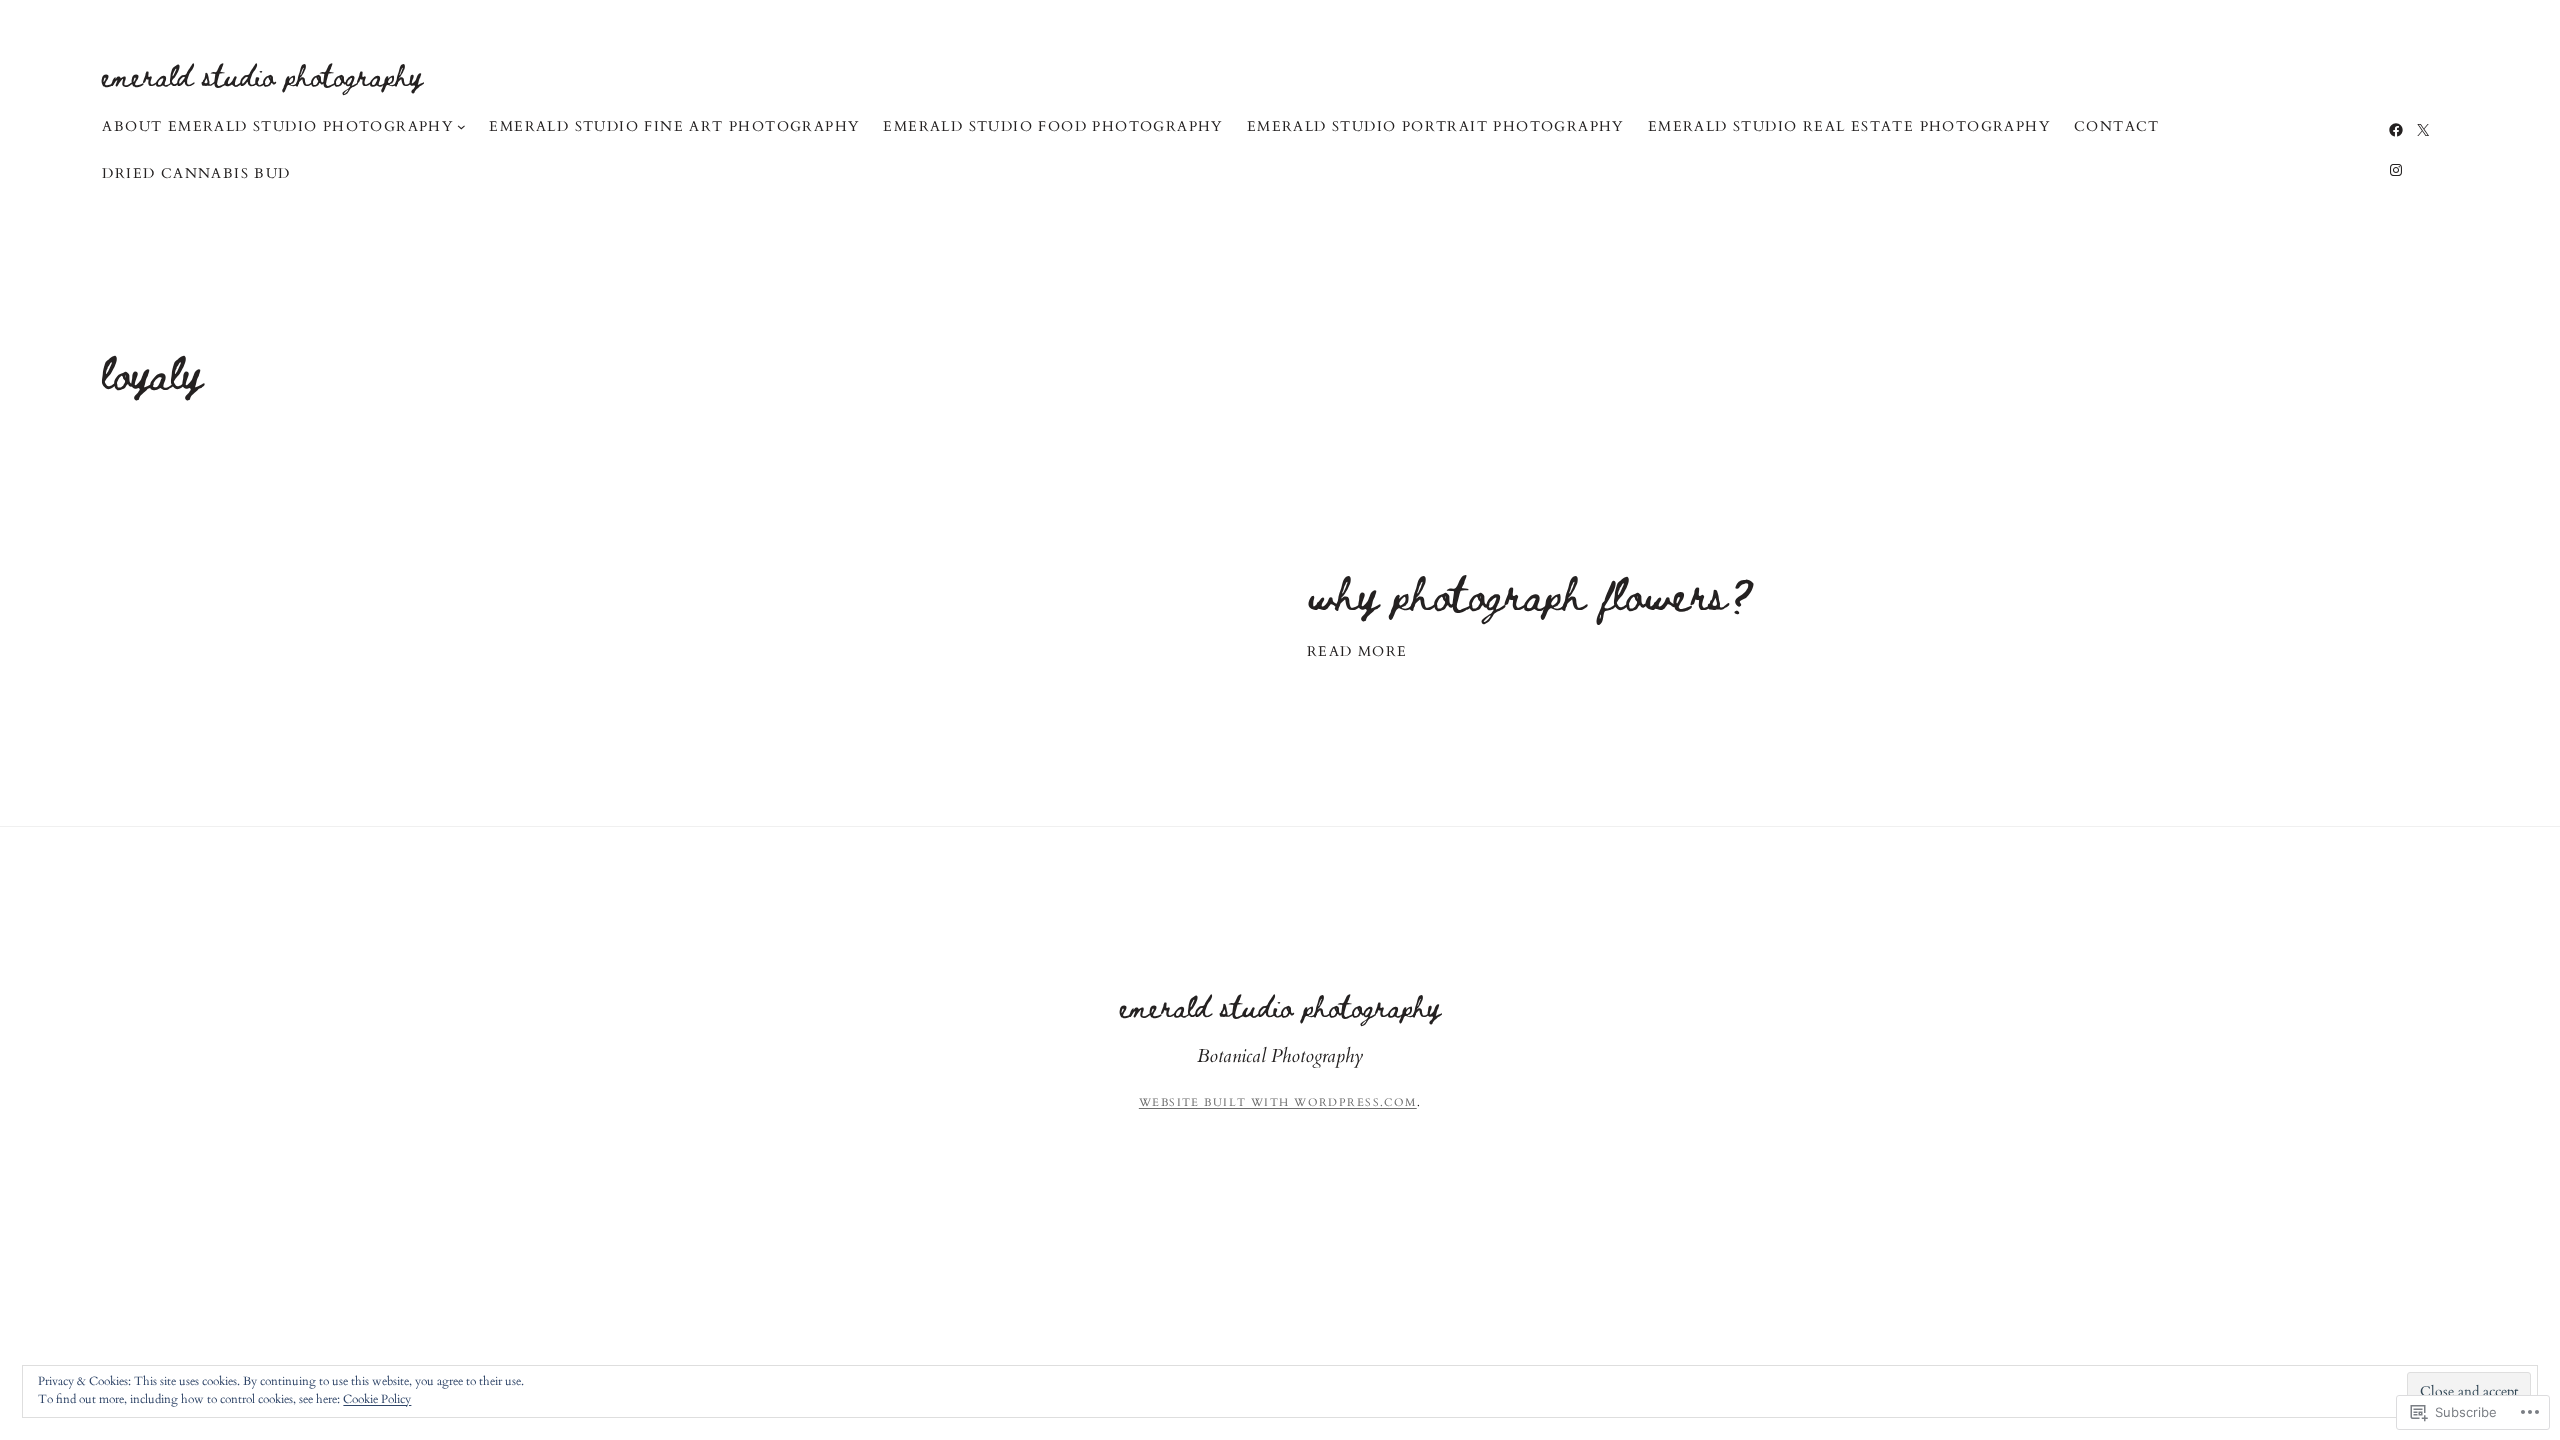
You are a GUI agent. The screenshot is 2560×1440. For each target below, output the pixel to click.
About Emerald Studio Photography (277, 126)
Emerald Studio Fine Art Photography (674, 126)
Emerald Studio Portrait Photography (1435, 126)
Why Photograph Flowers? (1531, 592)
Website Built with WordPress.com (1278, 1102)
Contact (2117, 126)
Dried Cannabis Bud (196, 173)
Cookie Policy (377, 1399)
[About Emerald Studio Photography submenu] (461, 126)
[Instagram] (2396, 170)
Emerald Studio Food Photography (1052, 126)
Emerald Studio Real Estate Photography (1849, 126)
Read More (1357, 652)
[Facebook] (2396, 130)
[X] (2423, 130)
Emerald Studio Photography (262, 74)
